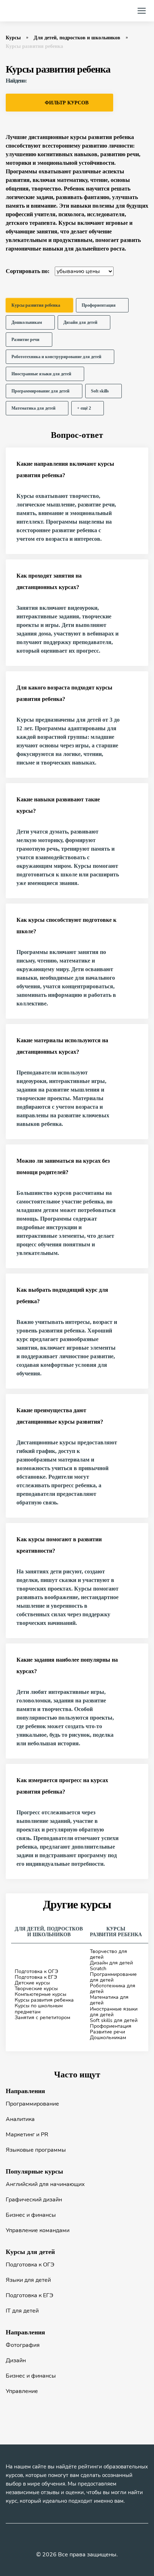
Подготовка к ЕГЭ (36, 1977)
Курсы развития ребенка (44, 2000)
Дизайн (16, 2360)
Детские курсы (32, 1983)
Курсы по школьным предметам (39, 2009)
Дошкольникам (108, 2038)
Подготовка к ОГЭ (36, 1971)
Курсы (13, 38)
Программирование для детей (113, 1977)
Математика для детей (109, 2000)
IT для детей (22, 2311)
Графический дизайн (34, 2200)
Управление (22, 2391)
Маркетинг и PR (27, 2135)
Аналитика (20, 2119)
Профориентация (111, 2026)
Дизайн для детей (111, 1963)
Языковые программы (36, 2150)
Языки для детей (28, 2280)
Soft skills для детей (114, 2020)
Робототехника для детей (113, 1989)
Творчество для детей (109, 1954)
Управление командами (38, 2230)
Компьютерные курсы (40, 1994)
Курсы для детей (30, 2252)
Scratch (98, 1969)
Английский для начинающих (45, 2184)
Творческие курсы (36, 1989)
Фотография (23, 2345)
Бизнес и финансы (31, 2215)
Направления (25, 2091)
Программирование (32, 2104)
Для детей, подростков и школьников (77, 38)
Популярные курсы (34, 2171)
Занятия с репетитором (42, 2018)
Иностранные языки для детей (114, 2012)
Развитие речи (107, 2032)
